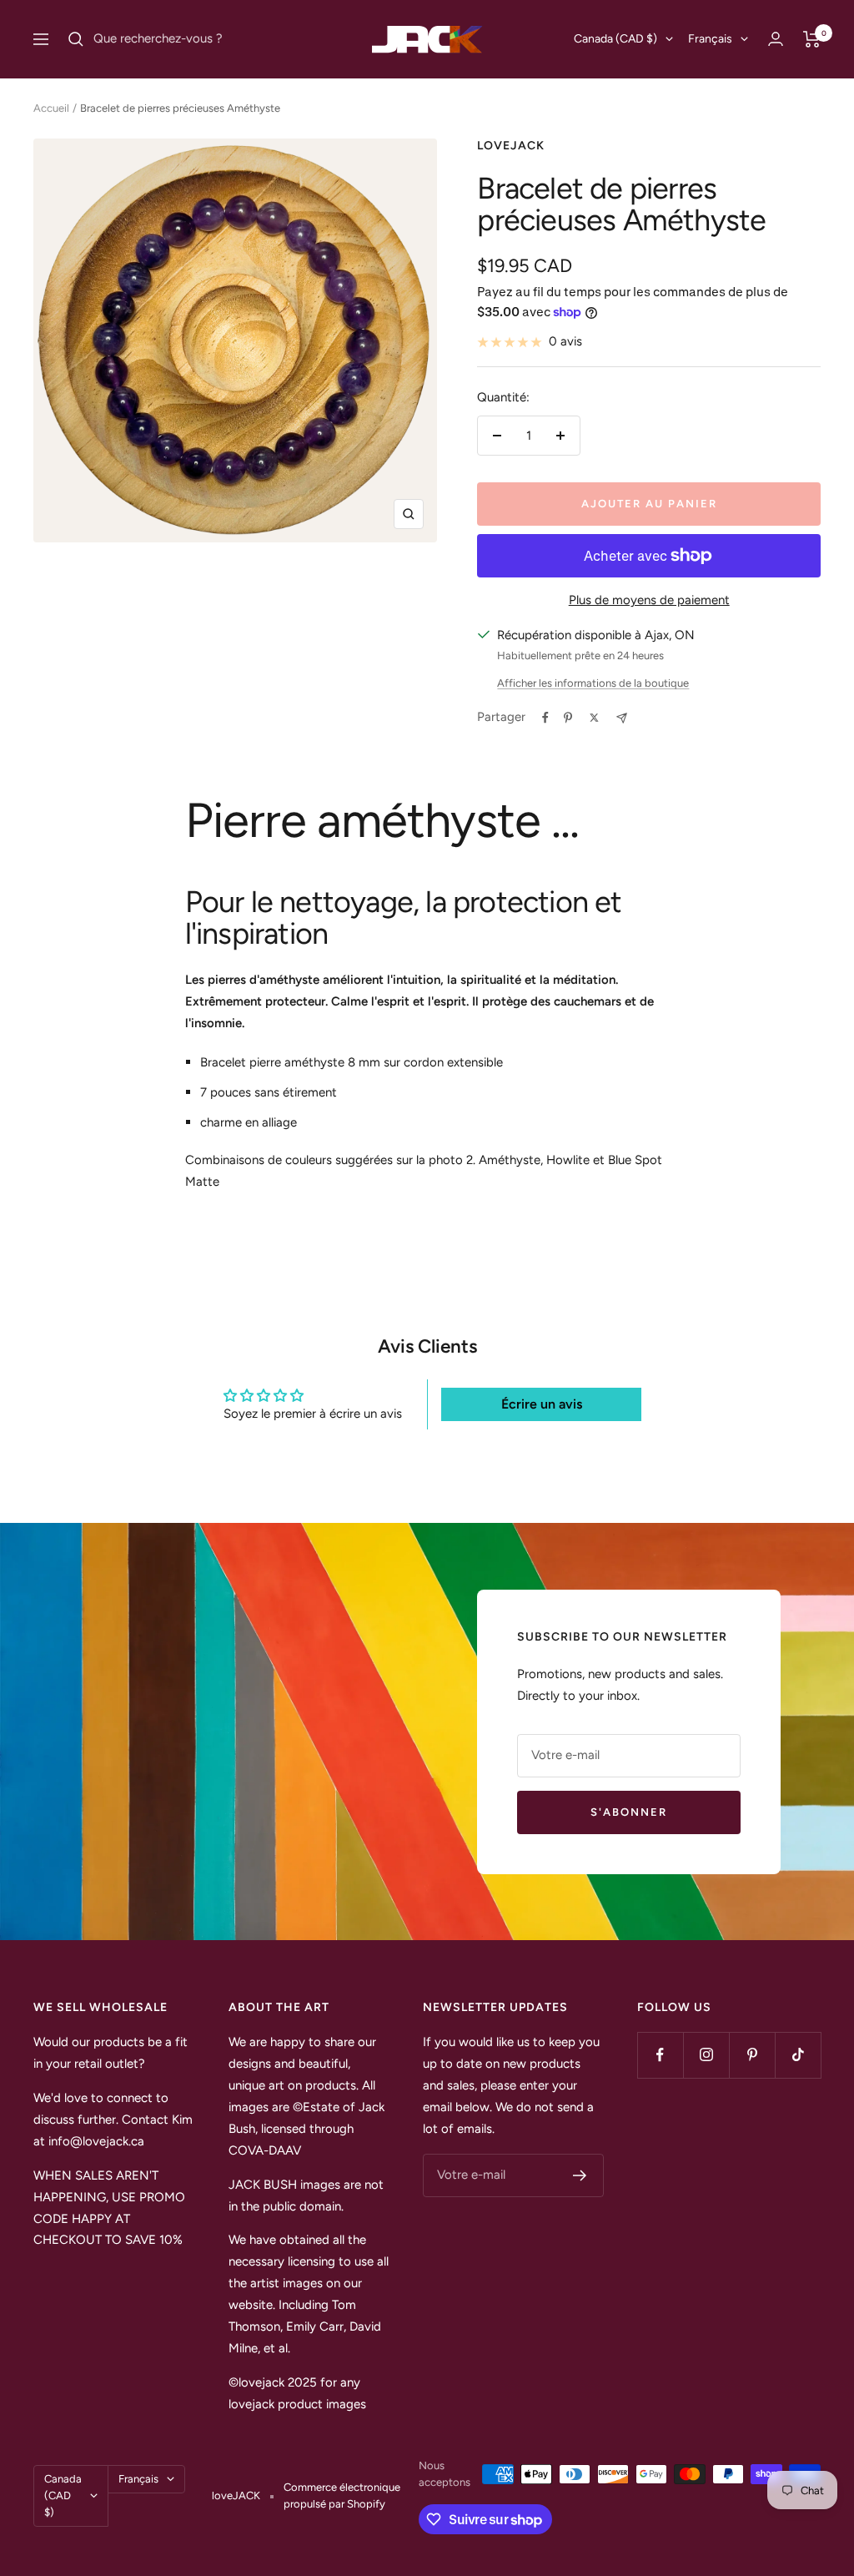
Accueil (51, 108)
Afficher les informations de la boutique (593, 683)
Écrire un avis (542, 1404)
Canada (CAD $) (615, 39)
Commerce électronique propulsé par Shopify (342, 2495)
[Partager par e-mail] (622, 718)
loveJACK (511, 146)
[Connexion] (776, 39)
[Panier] (812, 39)
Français (710, 39)
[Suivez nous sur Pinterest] (752, 2055)
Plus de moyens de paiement (649, 600)
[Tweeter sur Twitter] (594, 718)
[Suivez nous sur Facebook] (660, 2055)
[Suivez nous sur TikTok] (798, 2055)
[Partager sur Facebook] (545, 718)
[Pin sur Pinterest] (568, 718)
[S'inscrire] (580, 2175)
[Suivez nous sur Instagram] (706, 2055)
